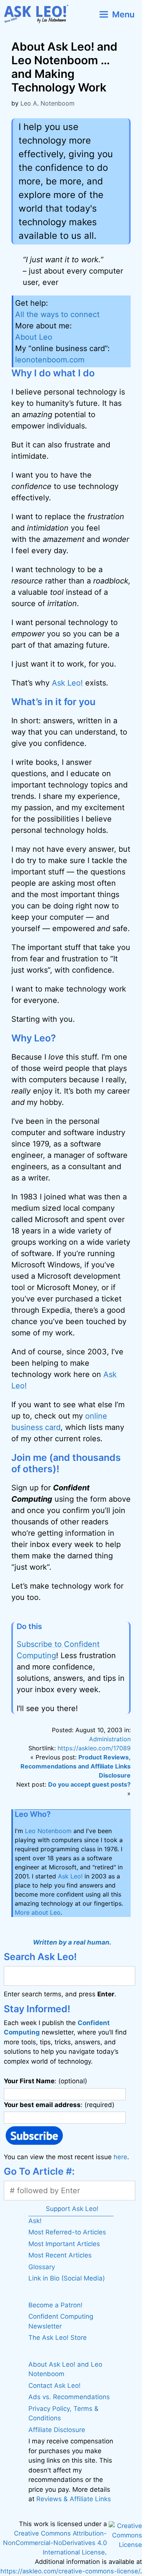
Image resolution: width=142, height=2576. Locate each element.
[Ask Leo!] (39, 14)
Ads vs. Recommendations (69, 2397)
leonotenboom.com (50, 360)
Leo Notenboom (48, 1831)
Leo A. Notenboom (48, 103)
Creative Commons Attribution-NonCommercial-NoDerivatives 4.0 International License (55, 2543)
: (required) (59, 2105)
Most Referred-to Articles (67, 2232)
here (120, 2157)
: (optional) (45, 2081)
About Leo (34, 337)
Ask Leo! (67, 683)
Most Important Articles (64, 2244)
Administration (110, 1739)
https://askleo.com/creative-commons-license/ (70, 2571)
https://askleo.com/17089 (94, 1748)
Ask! (35, 2221)
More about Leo (38, 1912)
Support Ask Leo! (72, 2209)
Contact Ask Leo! (55, 2386)
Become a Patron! (55, 2305)
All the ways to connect (57, 314)
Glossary (42, 2267)
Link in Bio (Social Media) (67, 2278)
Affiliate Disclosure (57, 2430)
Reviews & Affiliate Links (74, 2499)
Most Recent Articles (60, 2255)
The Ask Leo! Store (58, 2338)
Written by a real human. (72, 1942)
